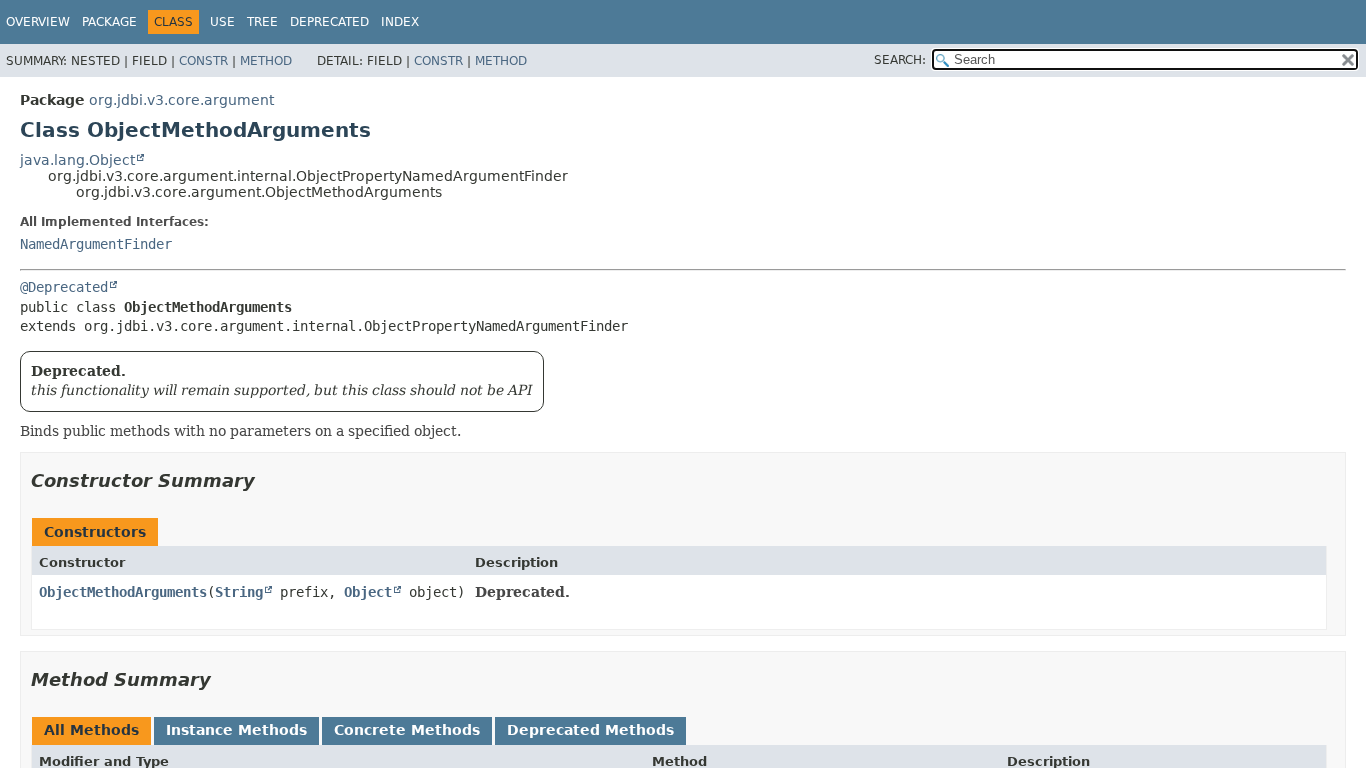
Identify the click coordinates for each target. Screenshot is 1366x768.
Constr (203, 61)
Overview (38, 22)
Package (109, 22)
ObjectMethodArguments (123, 592)
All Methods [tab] (91, 730)
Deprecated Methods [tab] (590, 730)
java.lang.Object (77, 160)
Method (266, 61)
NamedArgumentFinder (96, 244)
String (239, 592)
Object (368, 592)
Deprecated (329, 22)
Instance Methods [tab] (236, 730)
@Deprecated (64, 287)
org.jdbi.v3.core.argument (181, 100)
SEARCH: (900, 60)
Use (222, 22)
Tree (262, 22)
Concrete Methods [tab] (407, 730)
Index (400, 22)
